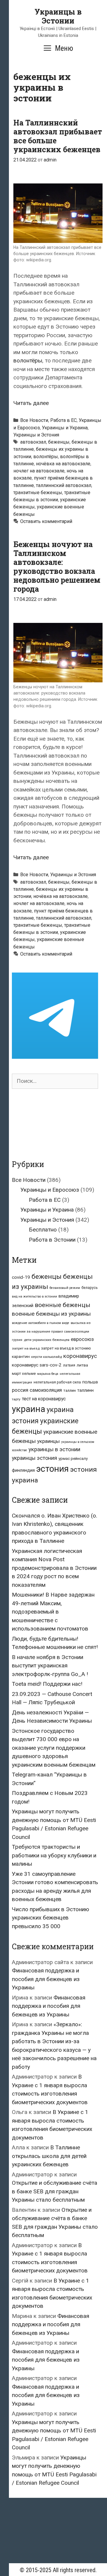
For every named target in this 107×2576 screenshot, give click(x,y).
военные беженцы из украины (51, 1314)
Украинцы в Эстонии (58, 16)
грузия (17, 1340)
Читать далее (31, 403)
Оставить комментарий (46, 521)
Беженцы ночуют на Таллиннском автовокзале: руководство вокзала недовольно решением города (57, 567)
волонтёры (28, 361)
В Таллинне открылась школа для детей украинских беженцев (49, 2156)
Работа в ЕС (63, 420)
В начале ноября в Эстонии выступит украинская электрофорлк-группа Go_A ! (50, 1666)
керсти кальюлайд (47, 1357)
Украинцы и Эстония (36, 435)
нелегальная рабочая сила (57, 1382)
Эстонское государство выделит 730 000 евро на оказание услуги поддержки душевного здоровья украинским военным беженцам (54, 1748)
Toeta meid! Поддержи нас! (47, 1684)
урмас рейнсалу (73, 1459)
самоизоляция (46, 1390)
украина (29, 1409)
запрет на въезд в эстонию (66, 1348)
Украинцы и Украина (65, 428)
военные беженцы (63, 1305)
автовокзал (33, 442)
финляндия (23, 1470)
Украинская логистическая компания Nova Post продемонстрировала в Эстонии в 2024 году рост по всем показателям (54, 1568)
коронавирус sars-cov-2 (37, 1365)
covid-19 (21, 1277)
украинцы (48, 1441)
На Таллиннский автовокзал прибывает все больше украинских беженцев (58, 136)
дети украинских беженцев (47, 1340)
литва (82, 1365)
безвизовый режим (65, 1288)
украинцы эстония (34, 1458)
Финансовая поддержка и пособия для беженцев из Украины (46, 1979)
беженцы (59, 442)
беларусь (90, 1288)
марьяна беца (48, 1374)
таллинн (85, 1390)
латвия (69, 1365)
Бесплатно (43, 1230)
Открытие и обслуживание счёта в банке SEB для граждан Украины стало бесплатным (55, 2191)
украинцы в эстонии (54, 1449)
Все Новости (34, 420)
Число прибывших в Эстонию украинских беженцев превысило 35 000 (51, 1918)
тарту (16, 1399)
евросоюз (82, 1339)
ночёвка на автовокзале (63, 464)
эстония (52, 1469)
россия (20, 1390)
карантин (21, 1356)
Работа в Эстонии (52, 1240)
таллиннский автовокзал (64, 485)
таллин (70, 1390)
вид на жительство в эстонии (34, 1296)
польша (90, 1382)
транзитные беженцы (38, 493)
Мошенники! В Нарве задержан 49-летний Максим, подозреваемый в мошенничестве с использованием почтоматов (53, 1612)
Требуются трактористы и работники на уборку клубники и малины (54, 1855)
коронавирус (80, 1356)
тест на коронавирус (44, 1399)
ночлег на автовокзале (39, 471)
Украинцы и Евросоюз (50, 1190)
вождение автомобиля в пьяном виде (41, 1323)
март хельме (24, 1373)
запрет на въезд (26, 1348)
